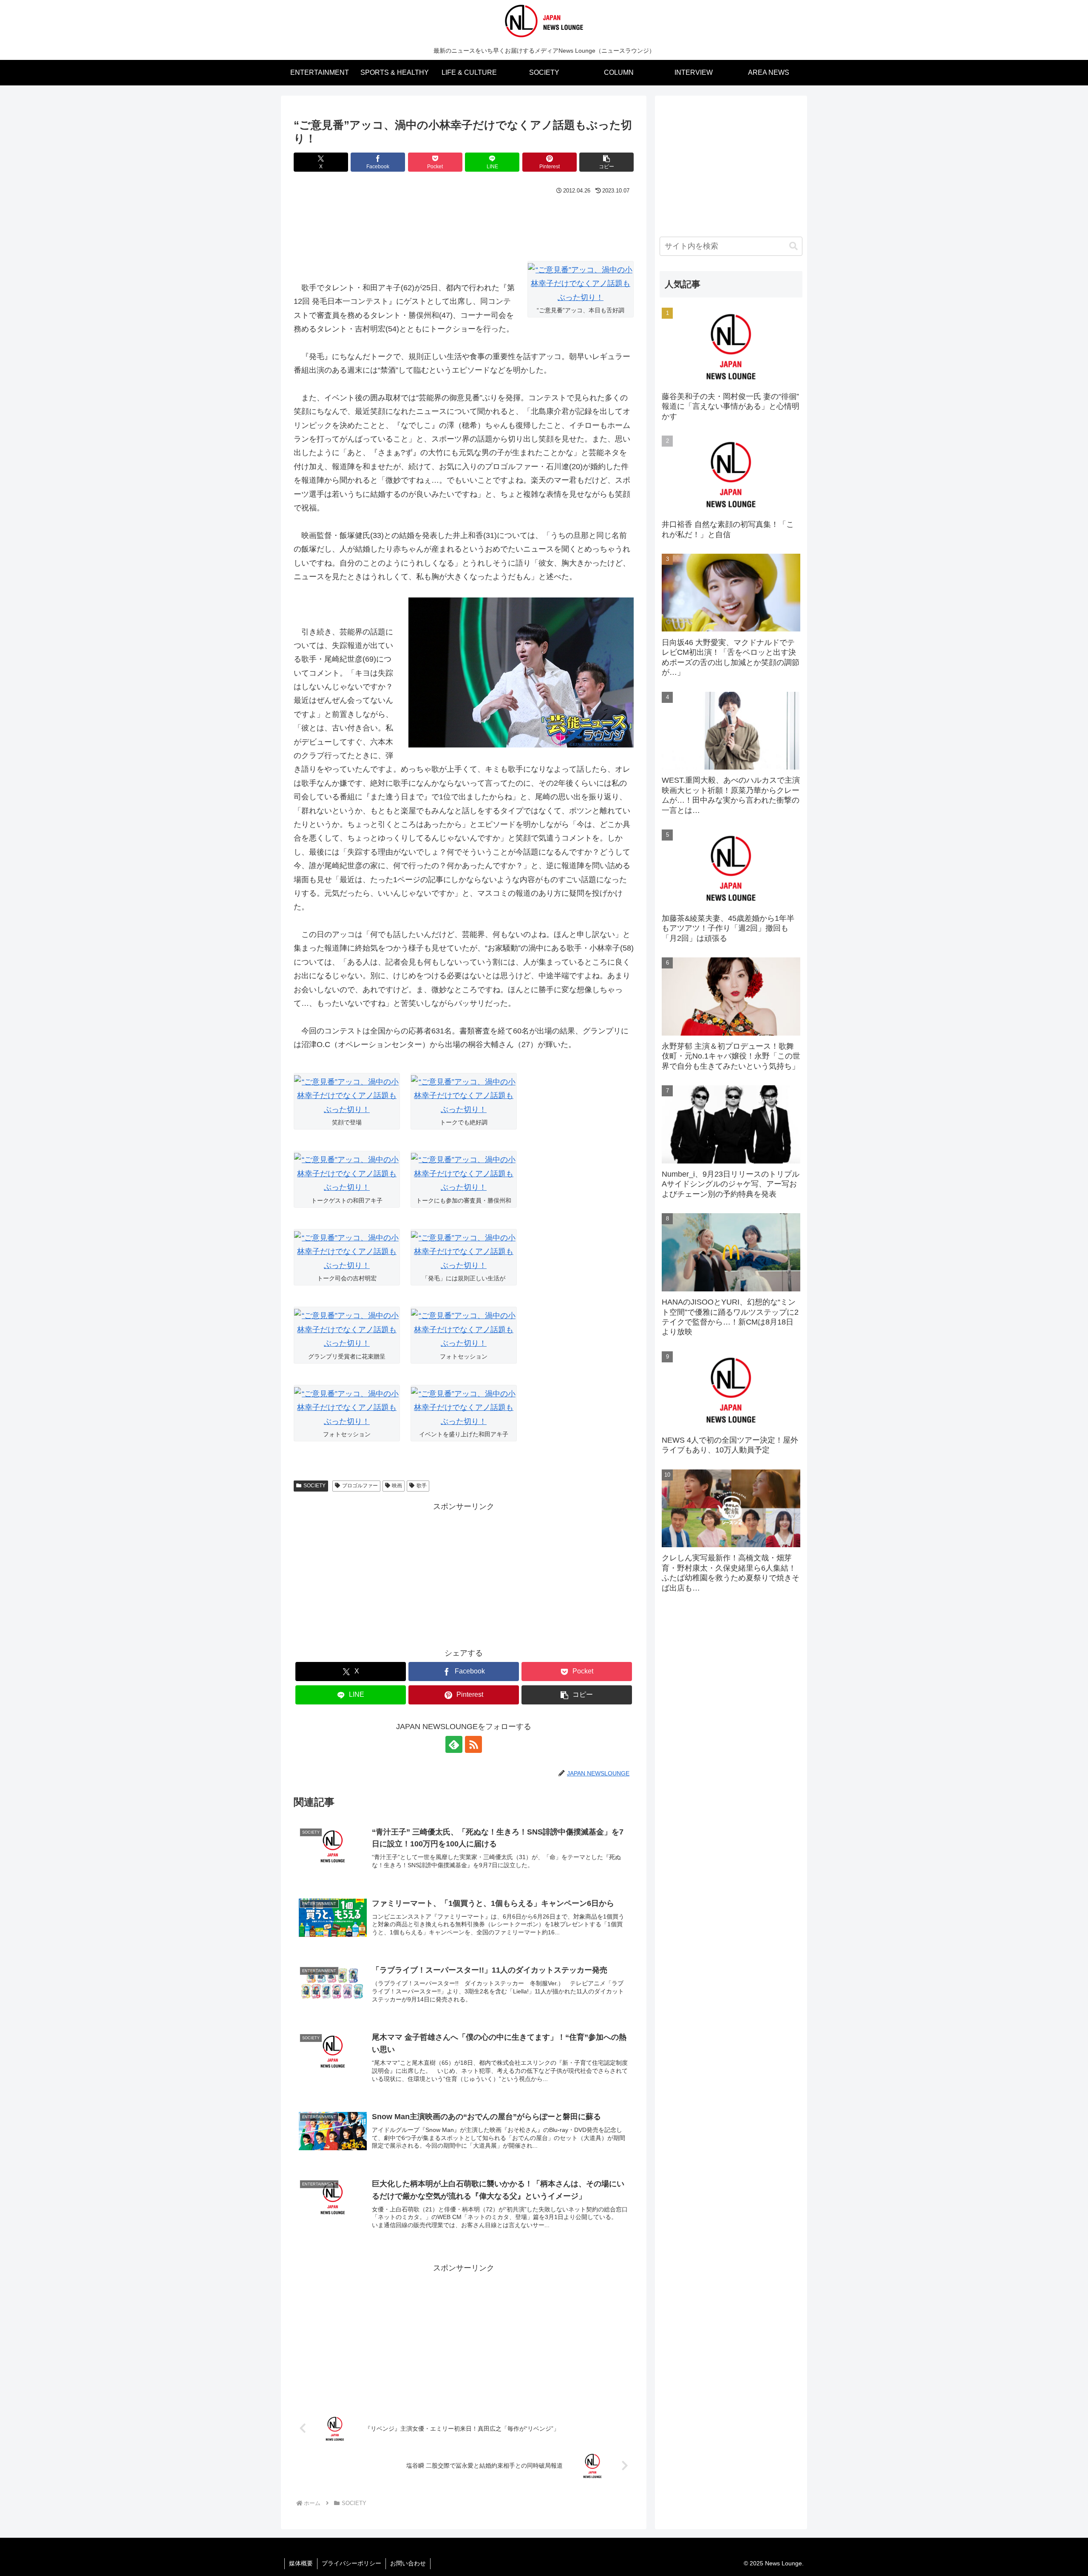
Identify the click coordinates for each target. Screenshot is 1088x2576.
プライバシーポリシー (351, 2563)
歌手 (422, 1486)
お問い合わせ (408, 2563)
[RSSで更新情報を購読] (473, 1744)
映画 (397, 1486)
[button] (606, 162)
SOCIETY (314, 1486)
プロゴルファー (360, 1486)
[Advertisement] (464, 221)
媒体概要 (301, 2563)
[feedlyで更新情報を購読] (454, 1744)
